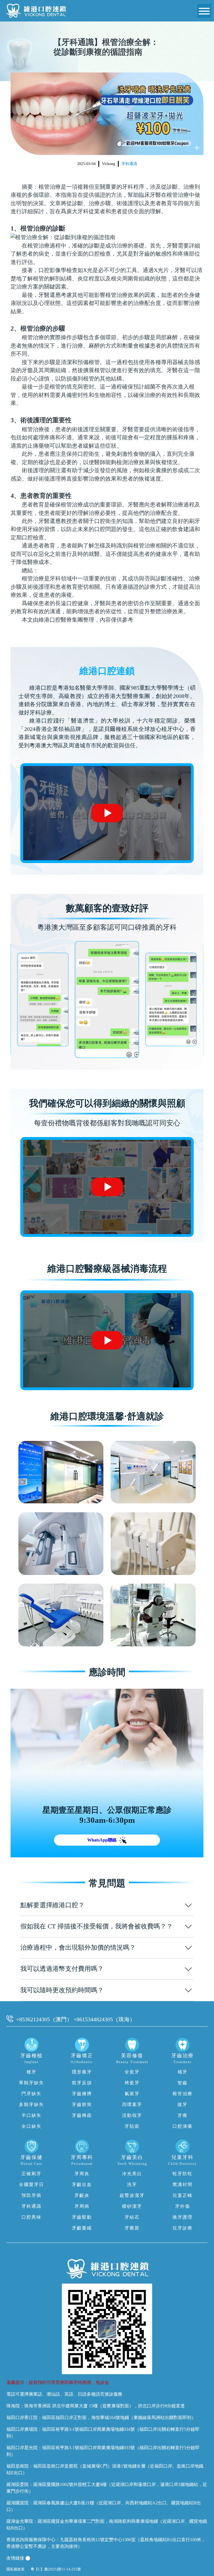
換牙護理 (183, 2217)
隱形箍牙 (82, 2072)
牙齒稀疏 (82, 2115)
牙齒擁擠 (82, 2094)
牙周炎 (82, 2174)
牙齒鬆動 (82, 2217)
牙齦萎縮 (82, 2228)
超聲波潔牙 (132, 2195)
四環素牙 (132, 2104)
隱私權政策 (15, 2569)
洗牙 (132, 2184)
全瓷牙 (132, 2072)
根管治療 (183, 2094)
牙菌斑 (132, 2228)
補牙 (183, 2072)
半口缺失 (31, 2115)
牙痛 (183, 2115)
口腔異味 (31, 2217)
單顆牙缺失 (31, 2083)
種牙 (31, 2072)
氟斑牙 (132, 2094)
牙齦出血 (82, 2184)
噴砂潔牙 (132, 2206)
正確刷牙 (31, 2174)
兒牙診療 (183, 2228)
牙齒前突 (82, 2104)
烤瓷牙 (132, 2083)
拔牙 (183, 2104)
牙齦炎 (82, 2195)
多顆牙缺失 (31, 2104)
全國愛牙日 (31, 2184)
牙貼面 (132, 2126)
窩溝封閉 (183, 2184)
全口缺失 (31, 2126)
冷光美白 (132, 2174)
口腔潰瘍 (183, 2126)
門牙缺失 (31, 2094)
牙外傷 (183, 2206)
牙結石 (132, 2217)
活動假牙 (132, 2115)
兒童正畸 (183, 2195)
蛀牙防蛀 (183, 2174)
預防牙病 (31, 2195)
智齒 (183, 2083)
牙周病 (82, 2206)
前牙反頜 (82, 2083)
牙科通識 (129, 164)
